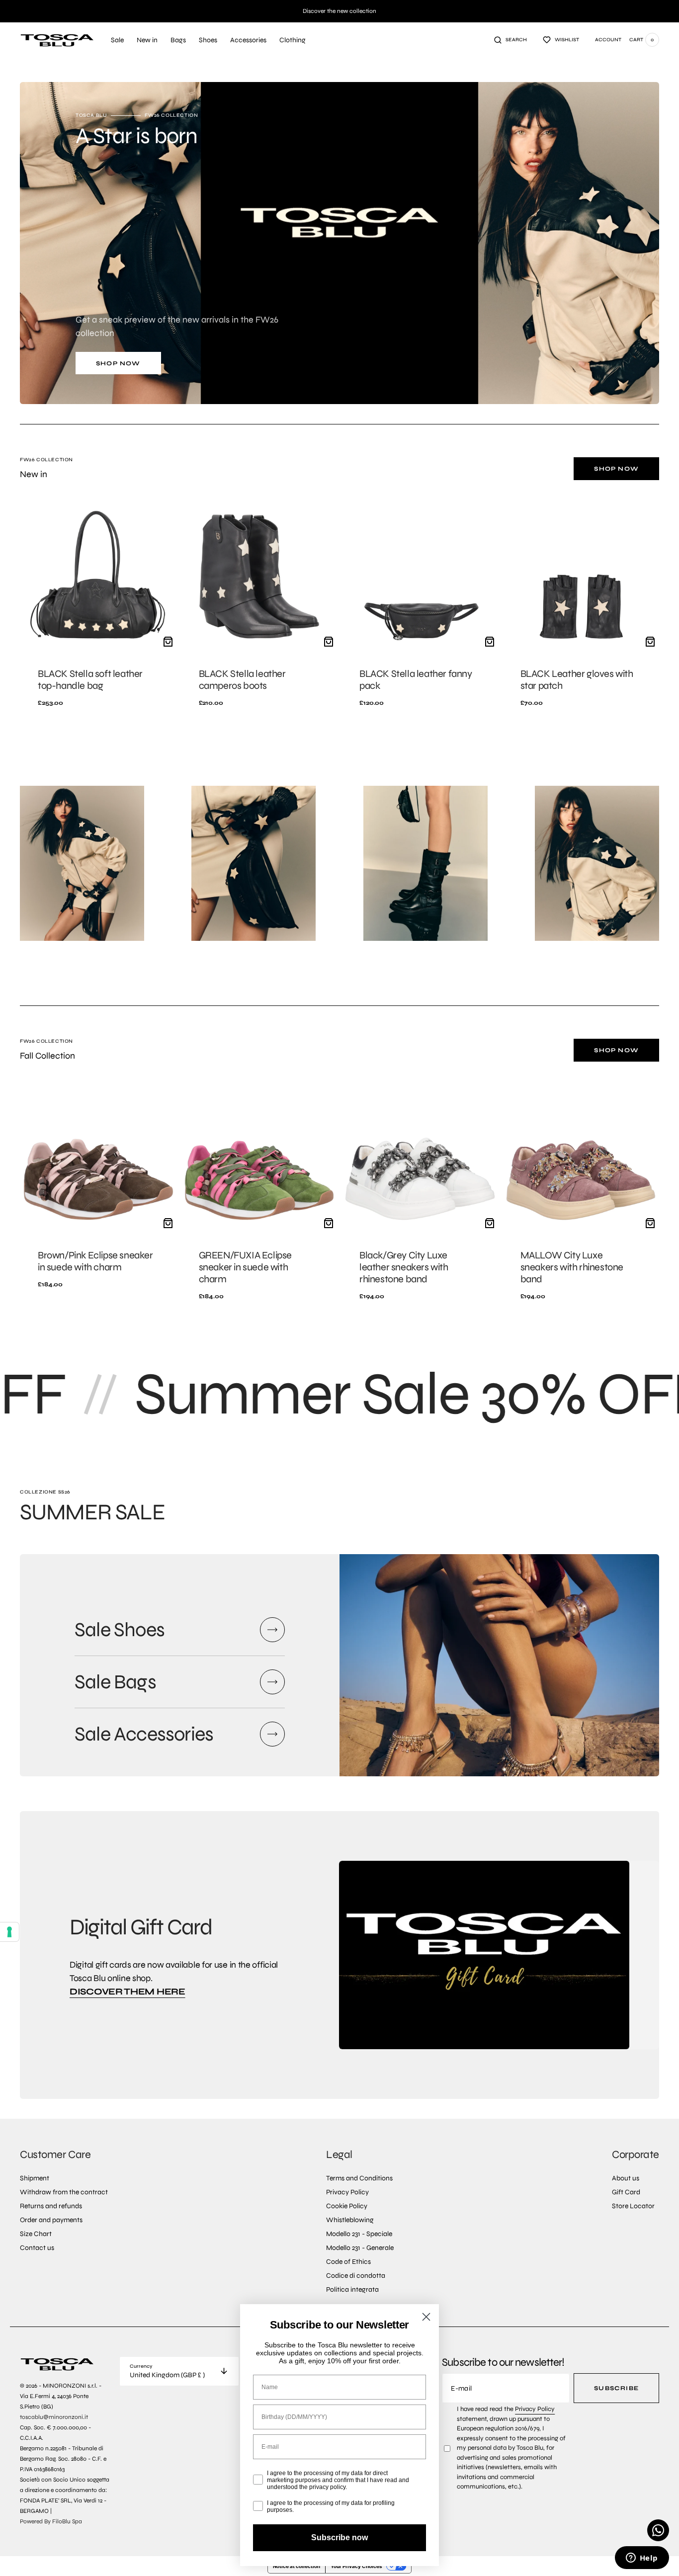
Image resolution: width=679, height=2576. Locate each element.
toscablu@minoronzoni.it (54, 2417)
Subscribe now (339, 2537)
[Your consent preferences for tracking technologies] (9, 1932)
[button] (510, 40)
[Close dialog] (426, 2317)
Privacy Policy (535, 2409)
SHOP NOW (118, 363)
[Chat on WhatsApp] (658, 2530)
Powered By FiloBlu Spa (51, 2521)
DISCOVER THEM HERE (127, 1992)
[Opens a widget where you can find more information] (642, 2559)
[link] (98, 609)
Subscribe (616, 2388)
